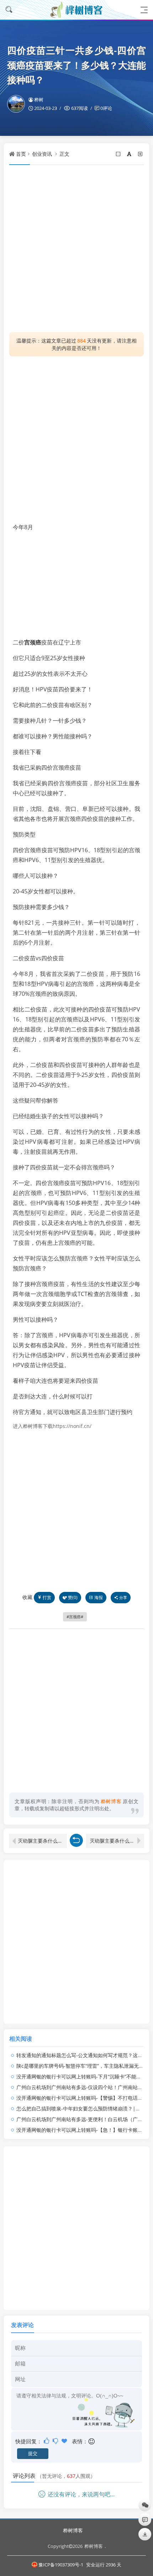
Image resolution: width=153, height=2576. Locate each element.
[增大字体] (141, 154)
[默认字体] (130, 154)
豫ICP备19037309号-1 (61, 2565)
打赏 (47, 1597)
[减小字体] (119, 154)
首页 (21, 154)
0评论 (106, 108)
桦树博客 (73, 2530)
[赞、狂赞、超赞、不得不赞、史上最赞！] (65, 2441)
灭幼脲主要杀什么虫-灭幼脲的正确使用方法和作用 (42, 1841)
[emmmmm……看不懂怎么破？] (56, 2441)
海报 (99, 1597)
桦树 (39, 100)
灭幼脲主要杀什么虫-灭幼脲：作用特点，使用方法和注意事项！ (117, 1841)
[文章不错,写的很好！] (47, 2441)
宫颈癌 (33, 642)
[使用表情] (92, 2441)
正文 (64, 154)
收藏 (27, 1597)
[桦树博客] (76, 10)
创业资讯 (42, 154)
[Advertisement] (76, 249)
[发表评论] (145, 2520)
